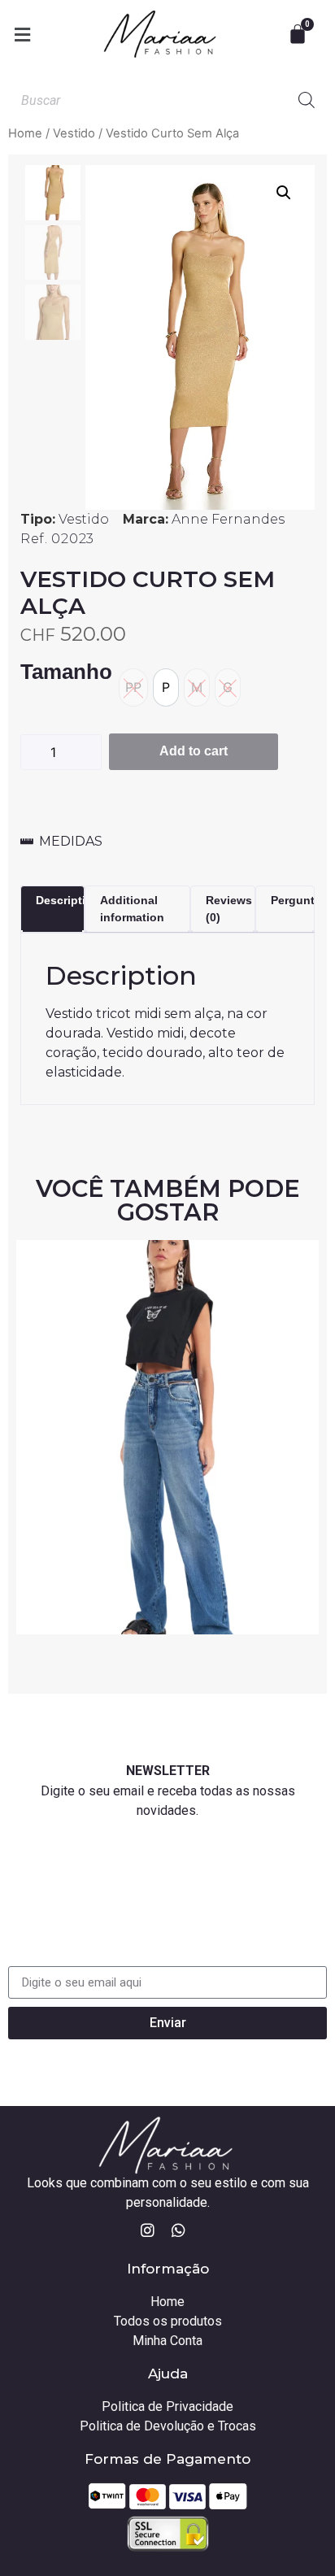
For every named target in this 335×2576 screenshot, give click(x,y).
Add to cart (194, 751)
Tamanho (66, 672)
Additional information (132, 909)
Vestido (74, 133)
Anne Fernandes (228, 519)
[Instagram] (148, 2230)
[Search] (307, 100)
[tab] (52, 909)
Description (68, 900)
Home (25, 133)
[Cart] (300, 34)
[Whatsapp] (179, 2230)
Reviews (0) (229, 909)
